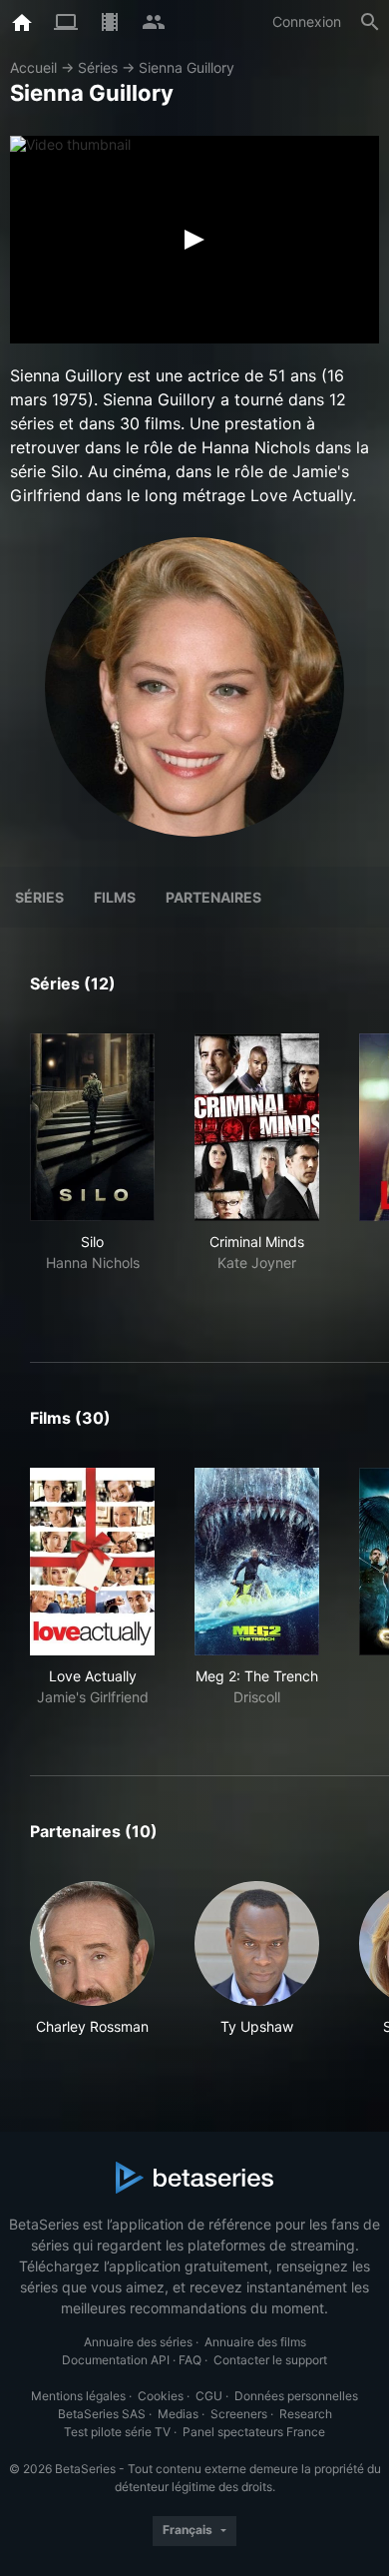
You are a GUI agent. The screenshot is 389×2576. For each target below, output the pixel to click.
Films (115, 897)
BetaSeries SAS (102, 2414)
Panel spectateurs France (254, 2432)
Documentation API (116, 2360)
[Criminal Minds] (257, 1127)
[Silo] (92, 1127)
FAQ (190, 2360)
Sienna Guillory (187, 67)
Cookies (161, 2396)
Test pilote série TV (117, 2432)
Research (306, 2414)
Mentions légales (78, 2396)
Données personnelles (296, 2396)
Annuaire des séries (138, 2342)
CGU (209, 2396)
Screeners (239, 2414)
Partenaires (213, 897)
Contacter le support (270, 2360)
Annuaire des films (255, 2342)
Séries (98, 67)
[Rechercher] (370, 22)
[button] (92, 1959)
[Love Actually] (92, 1562)
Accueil (33, 67)
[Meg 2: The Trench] (257, 1562)
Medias (178, 2414)
